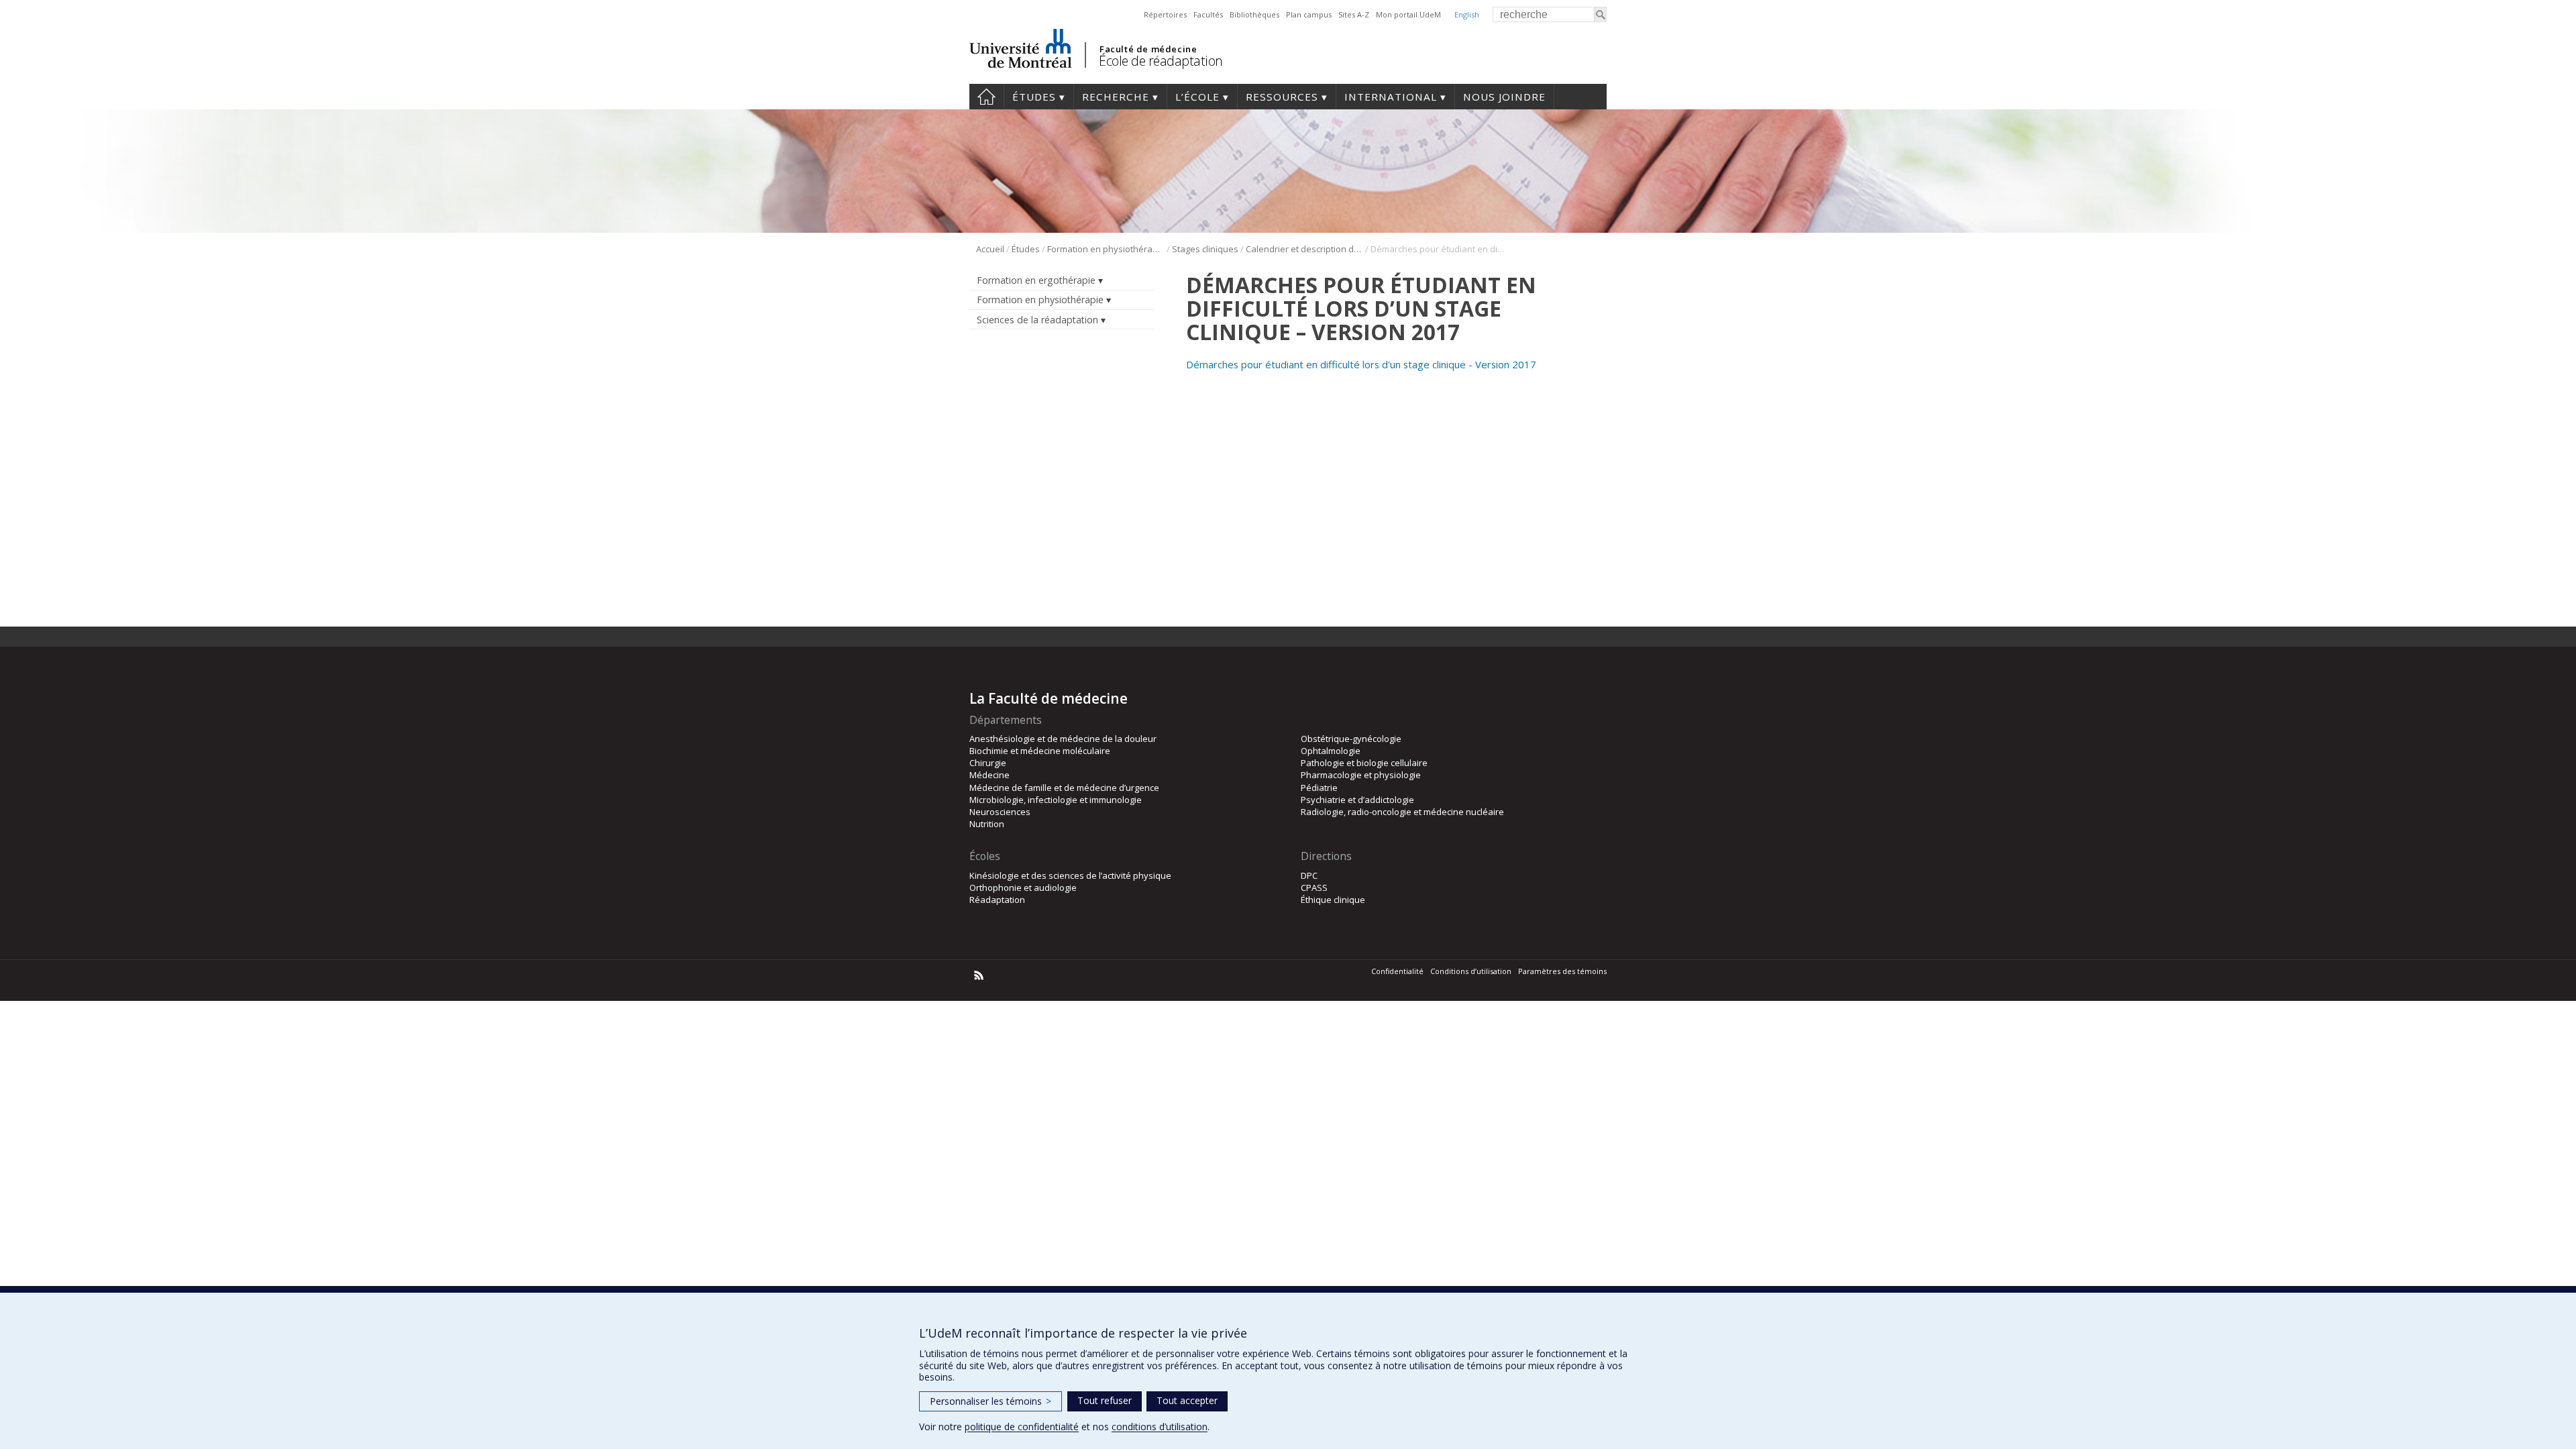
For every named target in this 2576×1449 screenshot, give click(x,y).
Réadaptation (997, 900)
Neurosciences (1000, 812)
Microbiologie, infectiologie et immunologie (1056, 800)
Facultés (1208, 14)
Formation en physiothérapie (1106, 249)
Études (1034, 97)
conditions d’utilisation (1160, 1427)
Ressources (1282, 97)
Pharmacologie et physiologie (1361, 775)
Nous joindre (1504, 97)
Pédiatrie (1319, 788)
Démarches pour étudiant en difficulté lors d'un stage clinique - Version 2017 (1361, 364)
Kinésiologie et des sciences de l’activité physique (1070, 875)
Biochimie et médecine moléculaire (1040, 751)
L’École (1197, 97)
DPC (1309, 875)
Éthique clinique (1333, 900)
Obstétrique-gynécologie (1351, 739)
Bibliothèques (1254, 14)
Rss (979, 975)
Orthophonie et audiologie (1023, 888)
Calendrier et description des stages (1304, 249)
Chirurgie (988, 763)
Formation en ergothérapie (1036, 280)
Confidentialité (1397, 971)
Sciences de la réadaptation (1037, 320)
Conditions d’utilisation (1471, 971)
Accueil (986, 97)
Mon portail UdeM (1408, 14)
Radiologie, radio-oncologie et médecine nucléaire (1402, 812)
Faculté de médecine (1148, 49)
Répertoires (1165, 14)
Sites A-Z (1354, 14)
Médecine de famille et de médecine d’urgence (1064, 788)
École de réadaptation (1161, 61)
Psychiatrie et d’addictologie (1357, 800)
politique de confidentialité (1022, 1427)
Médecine (989, 775)
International (1391, 97)
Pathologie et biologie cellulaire (1364, 763)
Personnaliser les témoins (990, 1401)
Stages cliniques (1205, 249)
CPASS (1314, 888)
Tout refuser (1105, 1400)
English (1467, 14)
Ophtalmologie (1331, 751)
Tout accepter (1187, 1400)
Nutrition (987, 824)
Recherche (1116, 97)
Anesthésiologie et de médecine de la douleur (1063, 739)
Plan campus (1309, 14)
